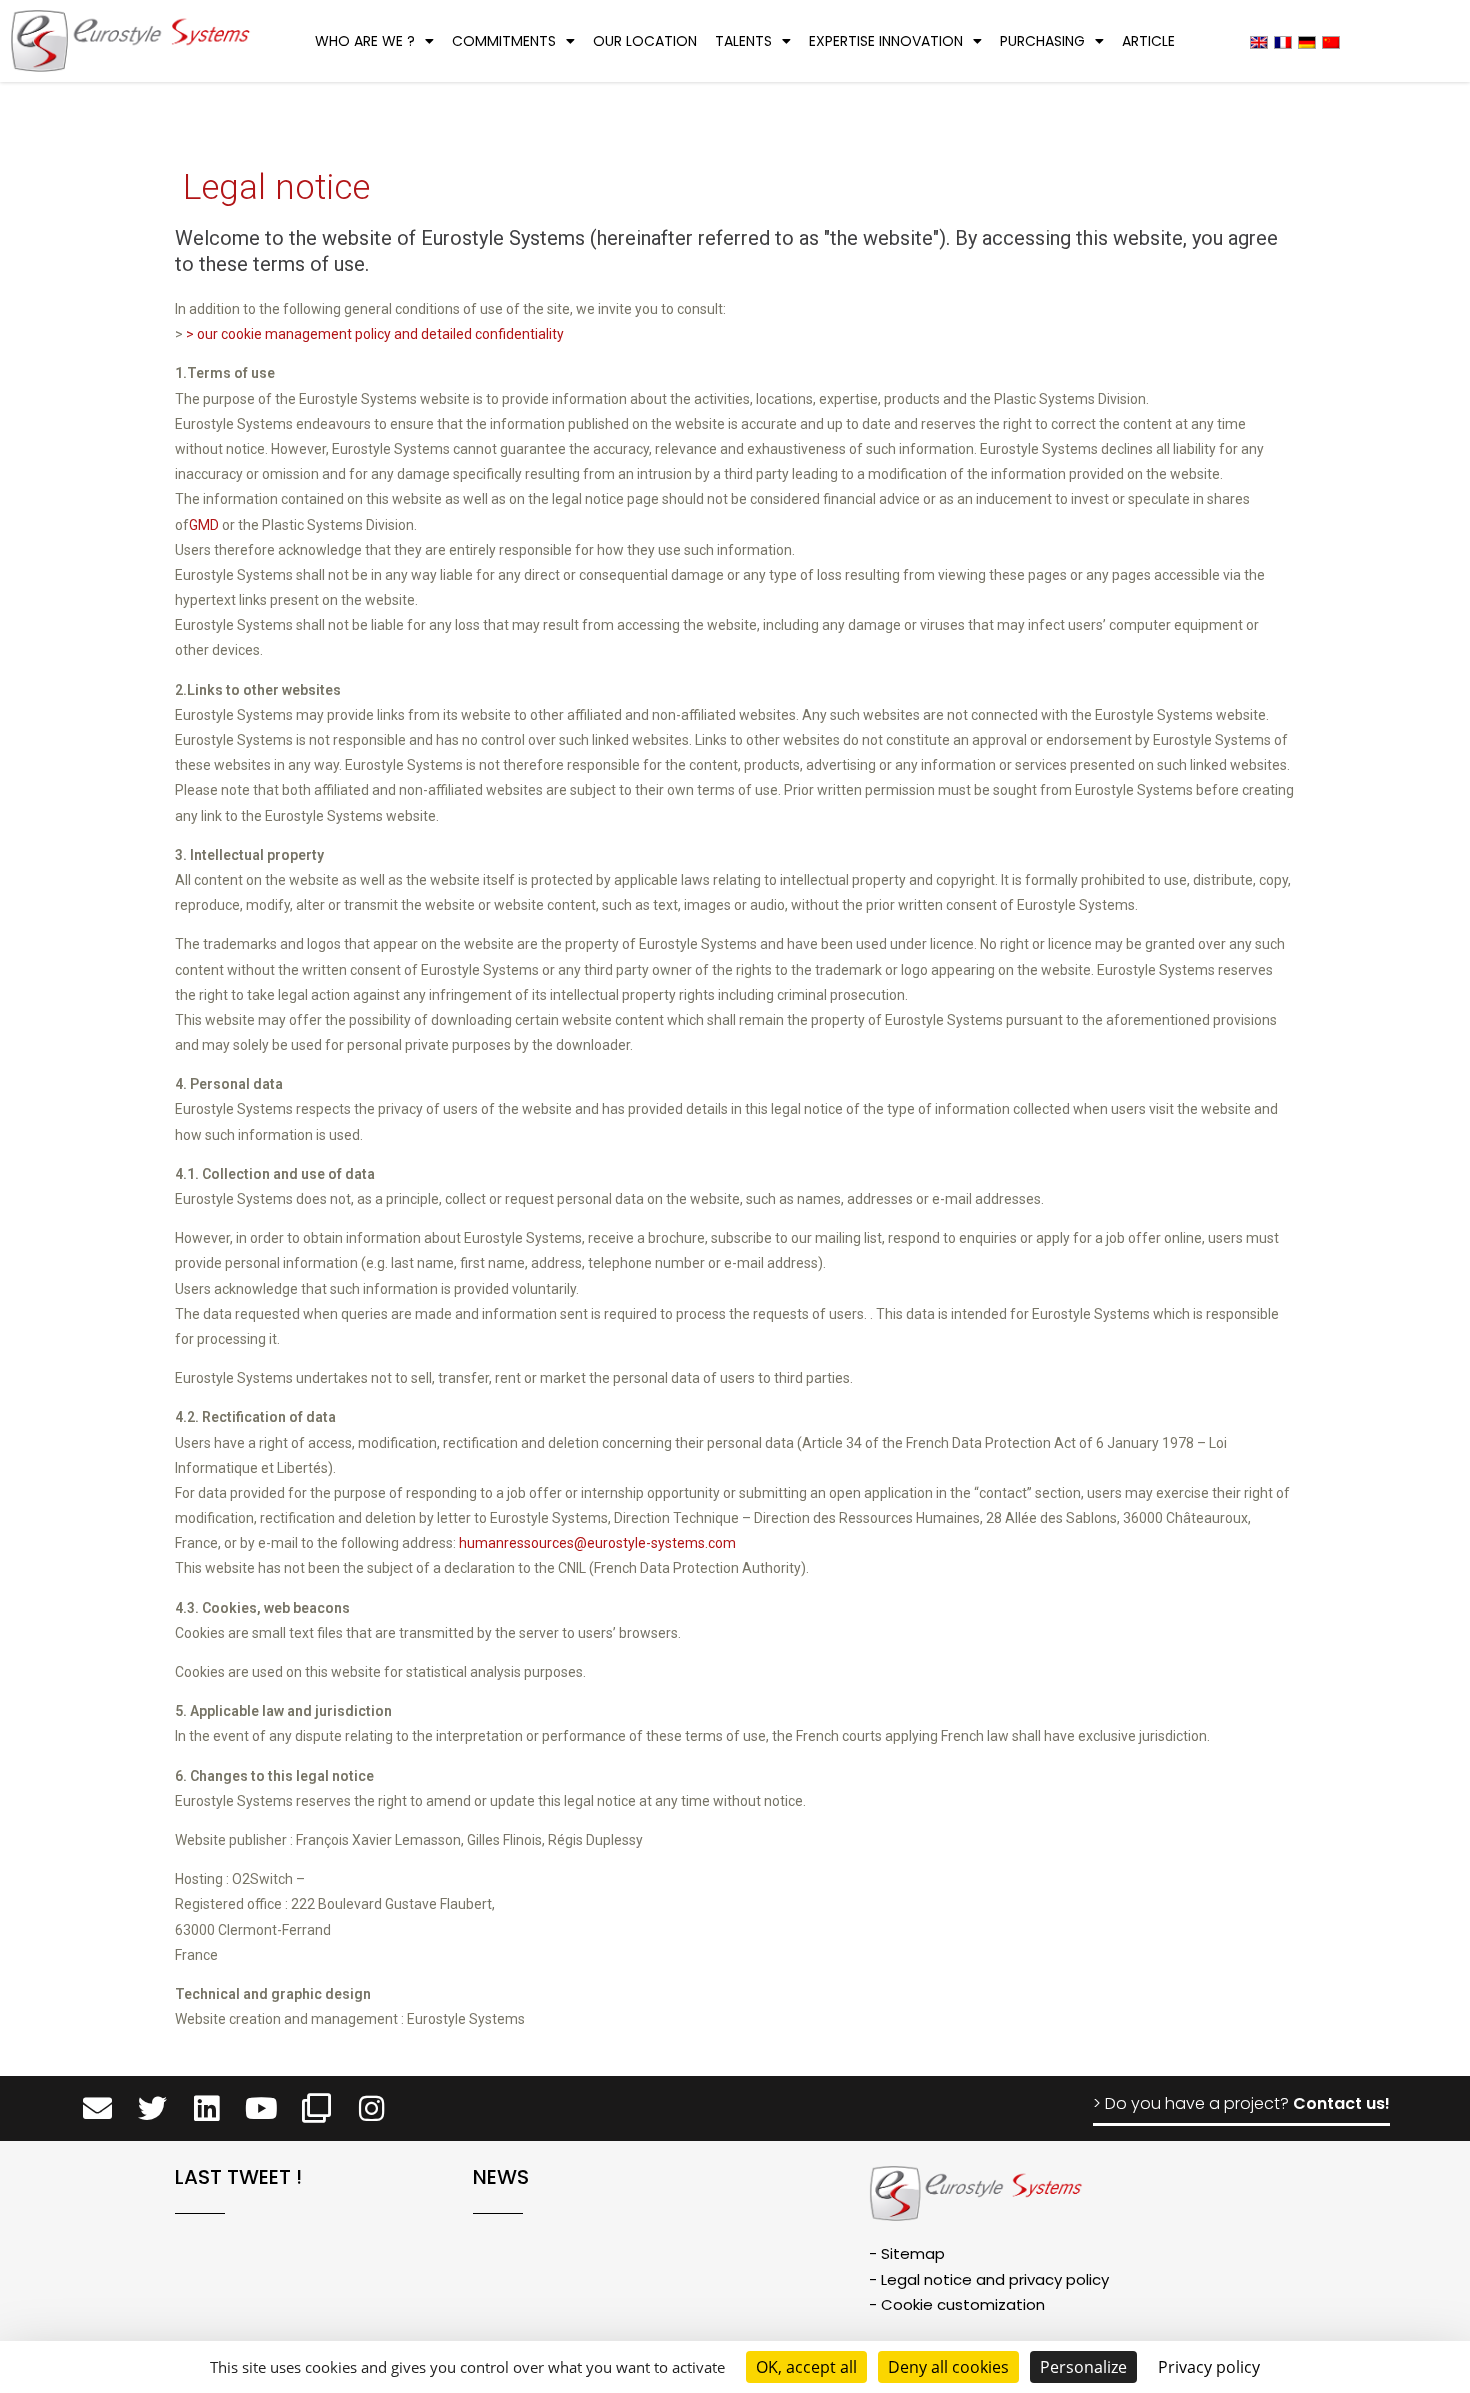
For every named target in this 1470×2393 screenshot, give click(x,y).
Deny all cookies (948, 2367)
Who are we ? (365, 41)
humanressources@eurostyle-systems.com (597, 1543)
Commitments (504, 41)
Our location (645, 41)
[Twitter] (152, 2108)
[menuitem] (1259, 41)
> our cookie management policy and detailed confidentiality (375, 334)
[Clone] (316, 2108)
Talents (743, 41)
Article (1148, 41)
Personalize (1083, 2367)
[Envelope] (97, 2108)
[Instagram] (371, 2108)
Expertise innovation (886, 41)
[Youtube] (261, 2108)
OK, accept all (806, 2367)
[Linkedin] (207, 2108)
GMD (204, 525)
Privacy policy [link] (1209, 2367)
